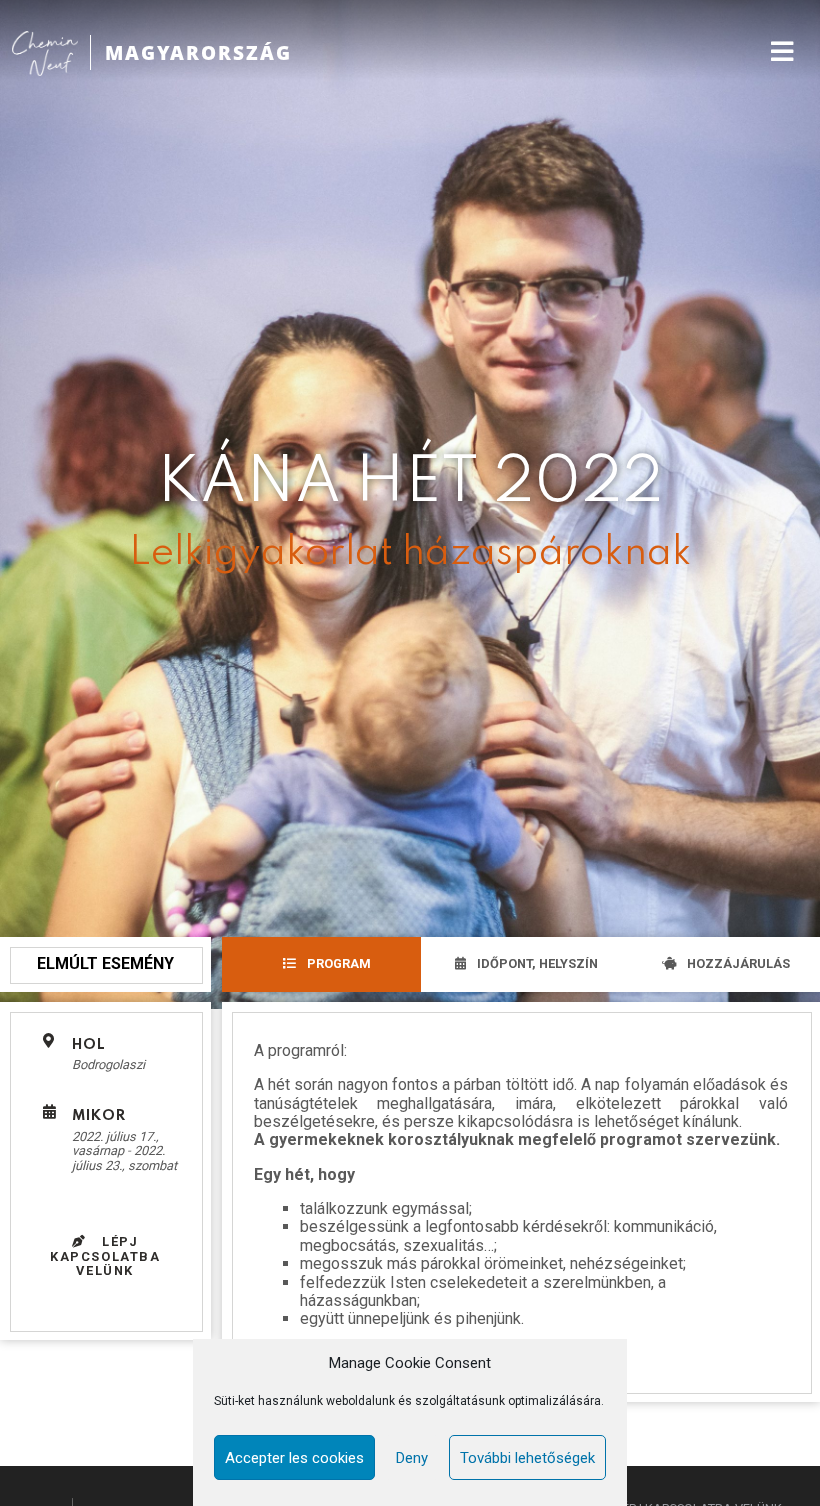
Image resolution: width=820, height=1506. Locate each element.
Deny (412, 1458)
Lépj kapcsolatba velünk (105, 1256)
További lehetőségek (527, 1458)
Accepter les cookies (294, 1458)
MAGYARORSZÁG (198, 52)
